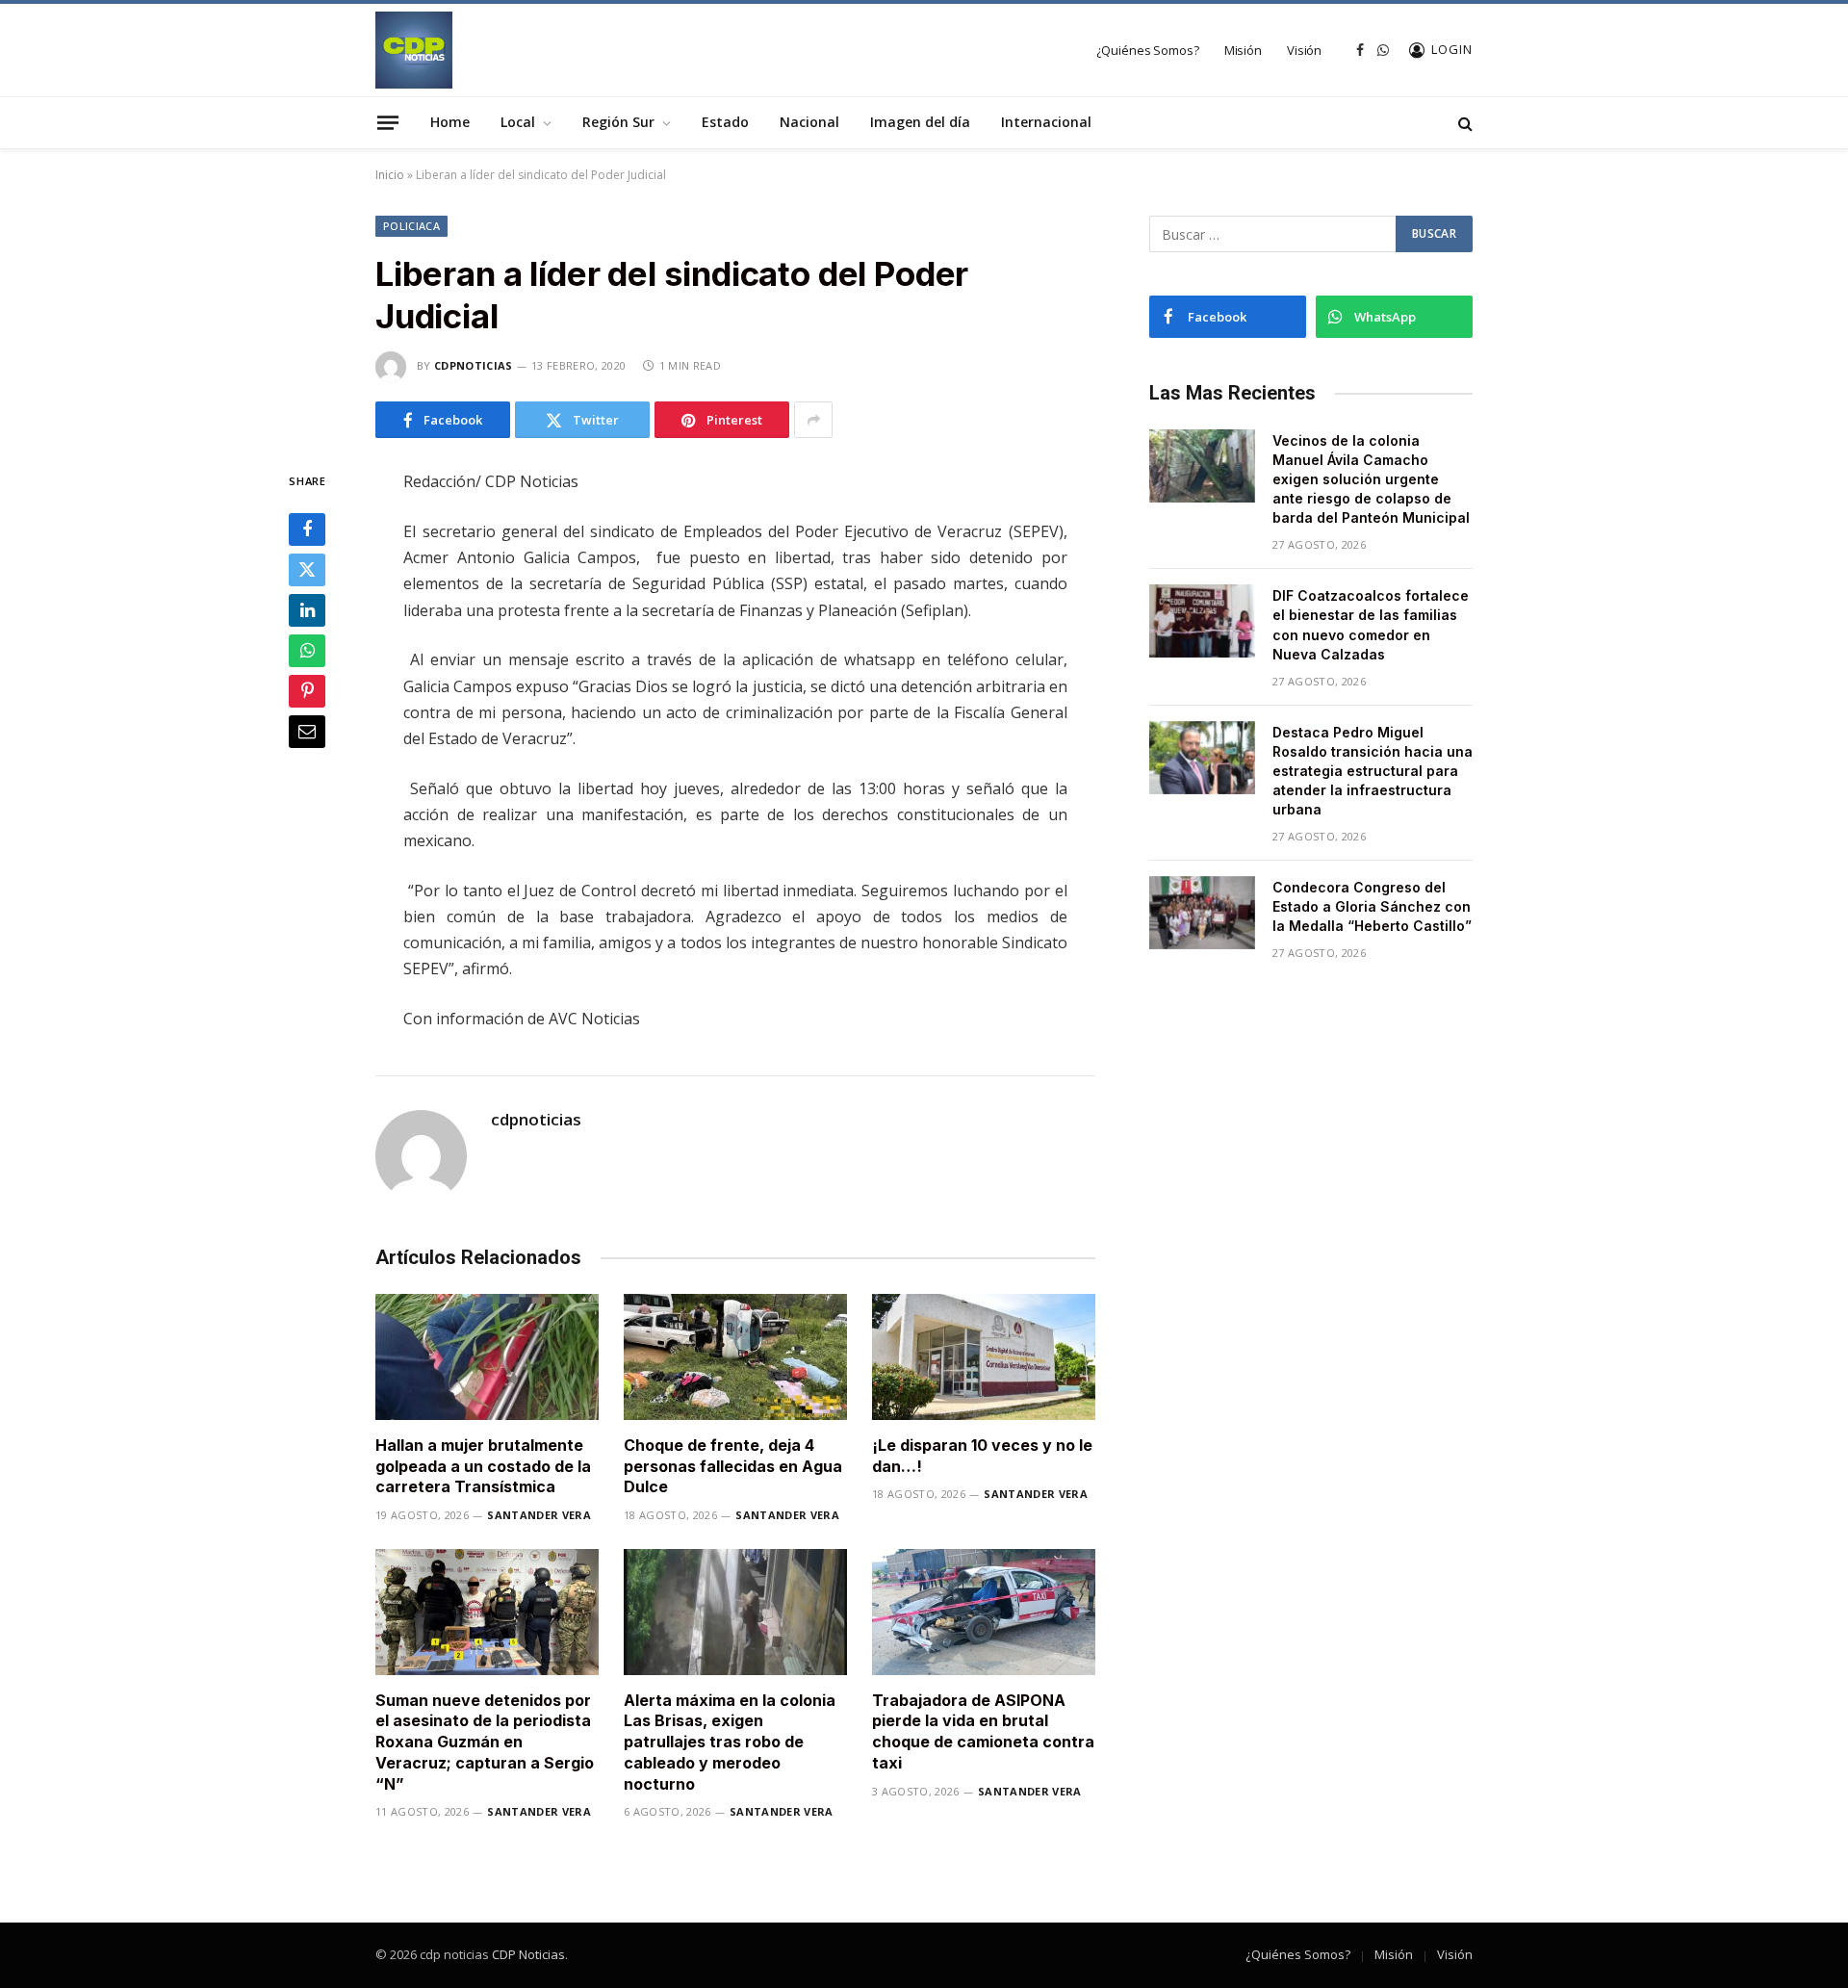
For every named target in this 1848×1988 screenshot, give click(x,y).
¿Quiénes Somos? (1148, 50)
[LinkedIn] (307, 611)
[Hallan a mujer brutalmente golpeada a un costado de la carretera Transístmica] (487, 1357)
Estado (725, 122)
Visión (1304, 50)
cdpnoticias (474, 365)
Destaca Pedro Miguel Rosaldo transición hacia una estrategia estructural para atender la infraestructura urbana (1373, 771)
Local (518, 122)
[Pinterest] (307, 692)
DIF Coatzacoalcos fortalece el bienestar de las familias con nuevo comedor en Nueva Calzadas (1371, 624)
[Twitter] (307, 571)
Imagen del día (920, 122)
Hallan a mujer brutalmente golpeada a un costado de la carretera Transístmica (483, 1466)
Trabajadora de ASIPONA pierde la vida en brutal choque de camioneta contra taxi (983, 1731)
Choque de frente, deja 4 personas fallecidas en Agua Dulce (733, 1466)
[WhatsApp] (307, 652)
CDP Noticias (528, 1954)
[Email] (307, 733)
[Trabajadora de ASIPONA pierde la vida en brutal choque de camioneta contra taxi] (984, 1612)
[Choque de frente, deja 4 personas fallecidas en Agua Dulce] (735, 1357)
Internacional (1046, 122)
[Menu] (388, 122)
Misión (1243, 50)
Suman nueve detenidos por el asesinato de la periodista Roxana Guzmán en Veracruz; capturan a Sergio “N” (485, 1742)
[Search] (1463, 123)
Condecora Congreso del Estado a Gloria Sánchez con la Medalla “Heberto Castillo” (1372, 906)
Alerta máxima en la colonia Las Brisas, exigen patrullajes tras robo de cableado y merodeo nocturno (730, 1742)
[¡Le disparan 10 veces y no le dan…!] (984, 1357)
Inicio (390, 175)
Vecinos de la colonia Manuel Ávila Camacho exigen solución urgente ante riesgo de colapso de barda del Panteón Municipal (1371, 479)
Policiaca (411, 226)
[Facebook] (307, 530)
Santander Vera (539, 1515)
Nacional (809, 122)
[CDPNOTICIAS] (414, 50)
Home (450, 122)
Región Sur (618, 122)
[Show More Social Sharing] (813, 420)
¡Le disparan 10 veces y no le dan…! (982, 1456)
